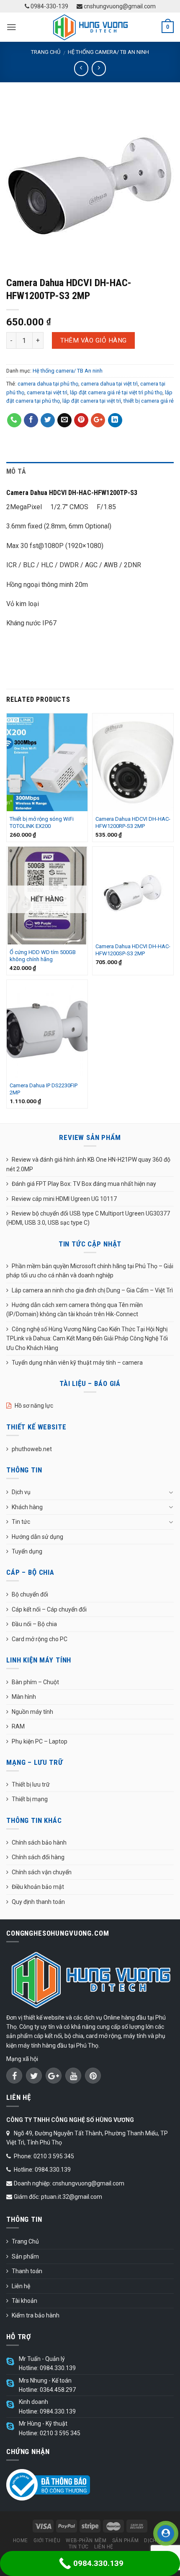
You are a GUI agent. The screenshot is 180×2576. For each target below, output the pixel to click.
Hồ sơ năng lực (34, 1406)
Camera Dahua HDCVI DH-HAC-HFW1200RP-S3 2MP (133, 822)
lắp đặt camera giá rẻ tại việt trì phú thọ (116, 392)
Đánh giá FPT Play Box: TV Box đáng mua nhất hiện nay (84, 1184)
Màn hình (24, 1697)
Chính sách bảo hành (39, 1843)
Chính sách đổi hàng (38, 1857)
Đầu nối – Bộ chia (34, 1624)
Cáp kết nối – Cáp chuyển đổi (49, 1609)
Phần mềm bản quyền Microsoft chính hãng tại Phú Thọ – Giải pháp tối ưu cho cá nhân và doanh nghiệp (90, 1271)
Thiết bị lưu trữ (31, 1784)
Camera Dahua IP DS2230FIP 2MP (44, 1089)
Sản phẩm (25, 2256)
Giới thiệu (47, 2540)
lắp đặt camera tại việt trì (92, 401)
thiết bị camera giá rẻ (149, 401)
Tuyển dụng (27, 1551)
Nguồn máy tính (32, 1712)
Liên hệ (21, 2286)
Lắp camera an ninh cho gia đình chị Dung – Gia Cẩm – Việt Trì (92, 1290)
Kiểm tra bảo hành (36, 2315)
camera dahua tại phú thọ (48, 384)
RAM (18, 1726)
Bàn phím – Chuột (35, 1682)
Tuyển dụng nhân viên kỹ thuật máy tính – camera (77, 1363)
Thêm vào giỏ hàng (94, 340)
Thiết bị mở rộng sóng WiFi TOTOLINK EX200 (42, 822)
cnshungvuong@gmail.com (119, 6)
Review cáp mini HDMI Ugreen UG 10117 (64, 1199)
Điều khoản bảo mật (38, 1887)
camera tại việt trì (47, 392)
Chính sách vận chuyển (42, 1872)
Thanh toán (27, 2271)
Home (21, 2540)
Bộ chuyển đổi (30, 1594)
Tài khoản (24, 2301)
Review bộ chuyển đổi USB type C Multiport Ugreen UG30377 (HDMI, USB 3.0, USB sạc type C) (88, 1218)
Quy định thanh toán (38, 1902)
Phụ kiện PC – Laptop (40, 1741)
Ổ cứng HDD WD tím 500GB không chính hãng (43, 956)
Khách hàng (27, 1507)
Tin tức (21, 1522)
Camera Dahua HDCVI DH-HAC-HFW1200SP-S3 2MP (133, 950)
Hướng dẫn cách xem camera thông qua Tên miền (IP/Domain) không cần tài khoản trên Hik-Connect (75, 1310)
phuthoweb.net (32, 1449)
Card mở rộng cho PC (40, 1639)
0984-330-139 (49, 6)
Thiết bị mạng (30, 1799)
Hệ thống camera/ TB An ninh (108, 52)
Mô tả (16, 471)
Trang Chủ (25, 2241)
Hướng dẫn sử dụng (37, 1537)
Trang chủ (46, 52)
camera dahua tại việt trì (109, 384)
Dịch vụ (21, 1492)
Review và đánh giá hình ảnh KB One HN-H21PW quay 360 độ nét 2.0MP (88, 1164)
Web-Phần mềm (86, 2540)
